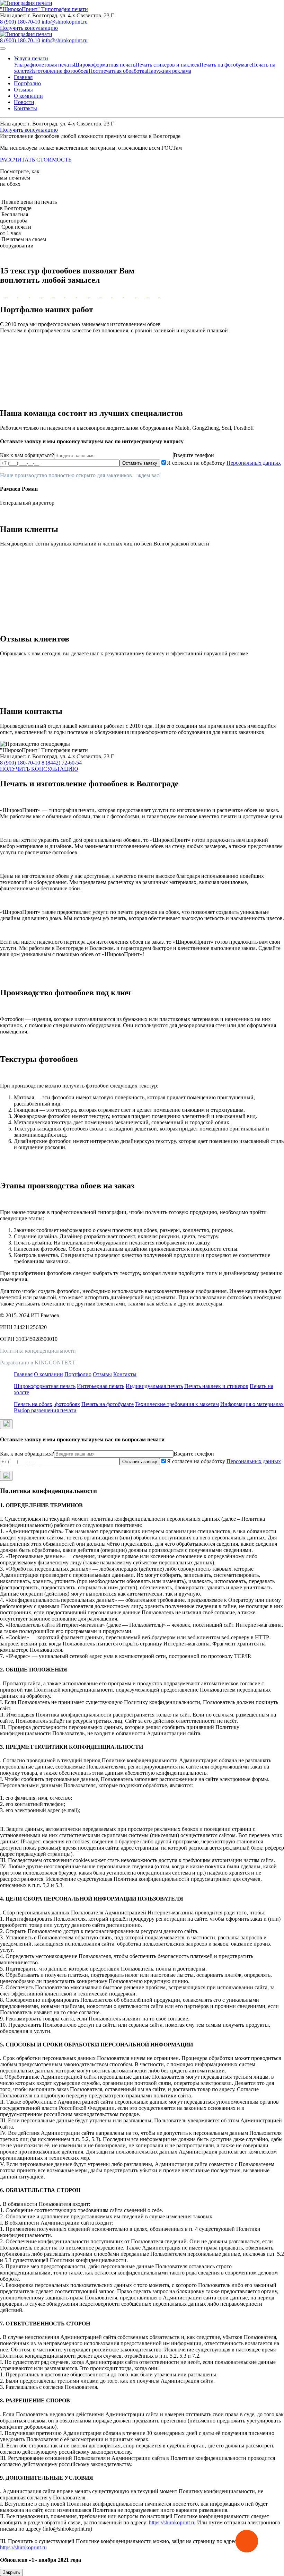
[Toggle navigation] (3, 49)
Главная (23, 77)
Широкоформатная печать (105, 65)
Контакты (25, 108)
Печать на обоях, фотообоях (47, 1404)
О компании (28, 96)
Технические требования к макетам (177, 1404)
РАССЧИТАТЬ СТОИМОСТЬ (36, 160)
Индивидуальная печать (154, 1386)
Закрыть (11, 2572)
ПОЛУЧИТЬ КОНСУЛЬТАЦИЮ (39, 769)
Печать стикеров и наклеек (167, 65)
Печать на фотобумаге (226, 65)
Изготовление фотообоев (59, 71)
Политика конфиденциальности (38, 1351)
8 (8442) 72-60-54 (62, 763)
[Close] (6, 1424)
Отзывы (23, 90)
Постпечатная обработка (118, 71)
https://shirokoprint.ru (172, 2522)
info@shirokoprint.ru (65, 22)
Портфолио (27, 83)
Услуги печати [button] (31, 58)
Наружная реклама (169, 71)
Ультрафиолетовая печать (44, 65)
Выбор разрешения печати (45, 1410)
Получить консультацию (29, 28)
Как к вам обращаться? (27, 455)
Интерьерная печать (101, 1386)
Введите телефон (194, 455)
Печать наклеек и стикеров (216, 1386)
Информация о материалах (252, 1404)
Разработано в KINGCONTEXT (38, 1363)
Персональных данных (254, 463)
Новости (24, 102)
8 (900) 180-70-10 (20, 22)
